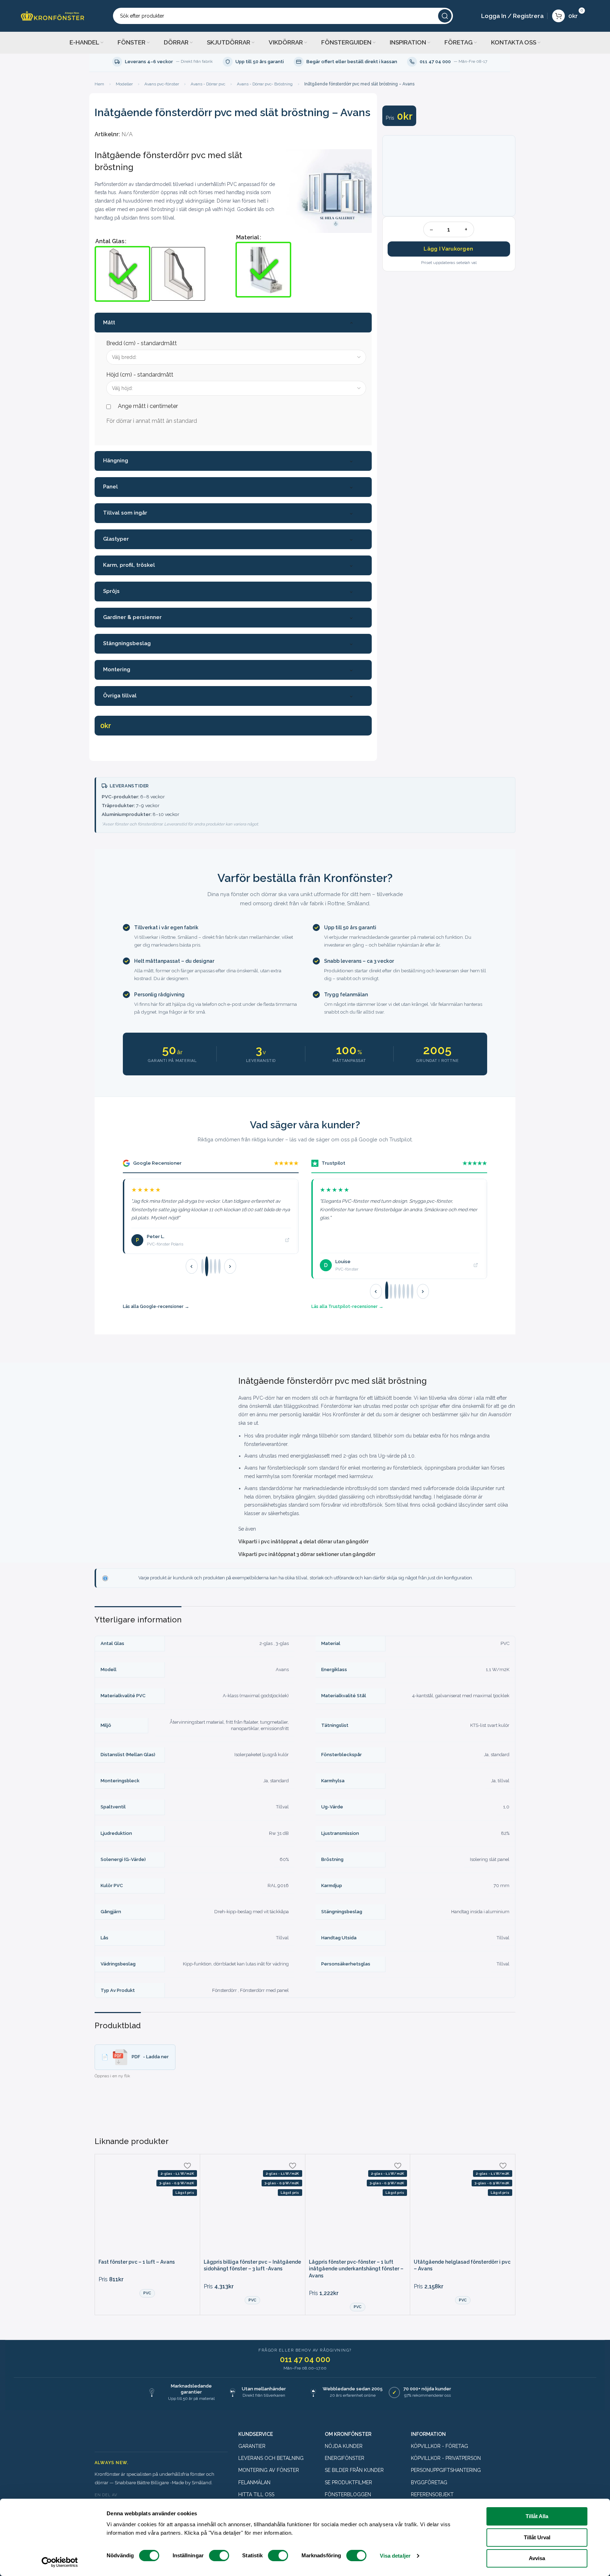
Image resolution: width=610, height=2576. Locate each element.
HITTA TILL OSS (256, 2494)
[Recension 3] (211, 1266)
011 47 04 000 (305, 2359)
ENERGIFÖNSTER (345, 2458)
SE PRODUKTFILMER (348, 2482)
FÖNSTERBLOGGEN (348, 2494)
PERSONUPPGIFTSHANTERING (446, 2470)
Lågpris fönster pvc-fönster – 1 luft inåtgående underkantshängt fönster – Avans (356, 2269)
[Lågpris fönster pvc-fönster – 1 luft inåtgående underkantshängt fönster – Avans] (358, 2207)
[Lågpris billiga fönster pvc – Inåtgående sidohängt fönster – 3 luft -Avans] (253, 2207)
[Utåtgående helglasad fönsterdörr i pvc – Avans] (463, 2207)
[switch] (219, 2556)
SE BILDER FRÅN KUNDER (354, 2470)
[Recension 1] (202, 1266)
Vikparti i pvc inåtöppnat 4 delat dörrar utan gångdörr (303, 1542)
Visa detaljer (395, 2556)
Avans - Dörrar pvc (208, 84)
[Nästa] (230, 1266)
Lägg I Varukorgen (448, 249)
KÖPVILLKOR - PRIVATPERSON (446, 2458)
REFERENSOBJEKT (432, 2494)
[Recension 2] (206, 1266)
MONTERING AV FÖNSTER (269, 2470)
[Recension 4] (215, 1266)
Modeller (124, 84)
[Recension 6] (408, 1291)
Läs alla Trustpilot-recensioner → (347, 1306)
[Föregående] (192, 1266)
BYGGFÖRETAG (429, 2482)
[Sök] (445, 16)
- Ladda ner (150, 2057)
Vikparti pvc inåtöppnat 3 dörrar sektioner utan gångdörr (307, 1554)
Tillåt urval (537, 2537)
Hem (99, 84)
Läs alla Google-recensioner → (156, 1306)
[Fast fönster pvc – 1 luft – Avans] (147, 2207)
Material (248, 237)
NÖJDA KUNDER (344, 2446)
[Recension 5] (219, 1266)
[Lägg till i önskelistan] (187, 2166)
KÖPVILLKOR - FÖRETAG (439, 2446)
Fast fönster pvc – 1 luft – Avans (137, 2262)
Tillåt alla (537, 2516)
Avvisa (537, 2558)
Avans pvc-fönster (162, 84)
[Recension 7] (412, 1291)
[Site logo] (53, 15)
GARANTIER (252, 2446)
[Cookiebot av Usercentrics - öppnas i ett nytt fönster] (60, 2562)
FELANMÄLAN (254, 2482)
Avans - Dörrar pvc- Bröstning (265, 84)
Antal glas (110, 241)
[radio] (122, 274)
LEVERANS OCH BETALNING (271, 2458)
